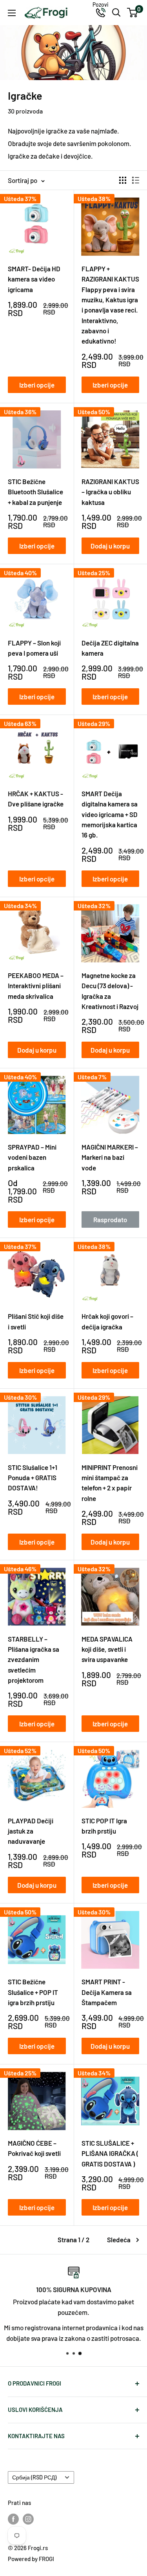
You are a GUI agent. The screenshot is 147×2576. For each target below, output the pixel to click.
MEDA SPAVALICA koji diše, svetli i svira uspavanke (107, 1649)
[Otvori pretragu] (116, 13)
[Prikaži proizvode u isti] (136, 180)
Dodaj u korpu (110, 546)
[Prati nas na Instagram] (28, 2519)
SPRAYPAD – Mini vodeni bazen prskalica (32, 1157)
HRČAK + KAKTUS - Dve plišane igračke (36, 799)
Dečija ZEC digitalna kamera (110, 648)
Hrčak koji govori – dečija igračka (107, 1321)
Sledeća (119, 2240)
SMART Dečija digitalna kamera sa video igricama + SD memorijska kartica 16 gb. (110, 814)
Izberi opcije (37, 385)
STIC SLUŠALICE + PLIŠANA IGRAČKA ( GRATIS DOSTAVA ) (110, 2153)
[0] (133, 13)
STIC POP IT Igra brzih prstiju (104, 1826)
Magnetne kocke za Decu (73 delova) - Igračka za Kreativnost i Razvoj (110, 991)
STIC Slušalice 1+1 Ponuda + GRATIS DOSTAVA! (33, 1478)
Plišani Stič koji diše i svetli (36, 1321)
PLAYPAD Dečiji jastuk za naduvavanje (31, 1831)
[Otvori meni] (12, 13)
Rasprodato (110, 1219)
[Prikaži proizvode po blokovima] (123, 180)
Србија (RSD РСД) (34, 2477)
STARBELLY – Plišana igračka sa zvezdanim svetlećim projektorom (34, 1659)
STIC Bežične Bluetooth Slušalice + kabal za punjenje (35, 492)
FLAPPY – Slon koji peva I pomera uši (34, 648)
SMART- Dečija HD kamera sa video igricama (34, 279)
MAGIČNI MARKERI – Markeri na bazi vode (110, 1157)
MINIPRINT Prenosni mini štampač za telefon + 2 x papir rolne (110, 1483)
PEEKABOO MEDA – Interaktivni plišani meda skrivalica (36, 986)
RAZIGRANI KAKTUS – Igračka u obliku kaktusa (110, 492)
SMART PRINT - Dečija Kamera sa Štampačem (107, 1992)
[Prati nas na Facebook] (13, 2519)
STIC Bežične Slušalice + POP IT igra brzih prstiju (33, 1992)
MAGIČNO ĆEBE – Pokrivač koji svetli (34, 2148)
